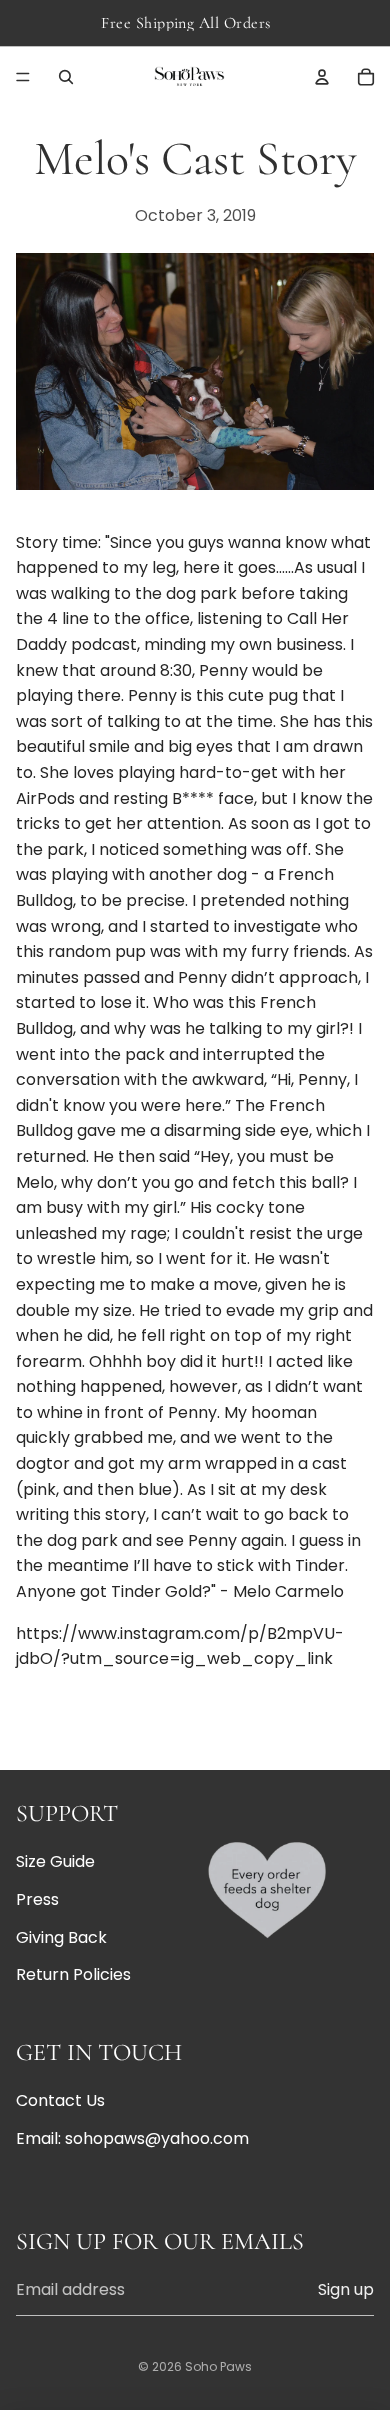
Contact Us (60, 2100)
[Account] (322, 77)
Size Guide (55, 1861)
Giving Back (61, 1936)
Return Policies (73, 1974)
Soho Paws (218, 2366)
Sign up (346, 2289)
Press (37, 1899)
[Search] (66, 77)
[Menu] (23, 77)
